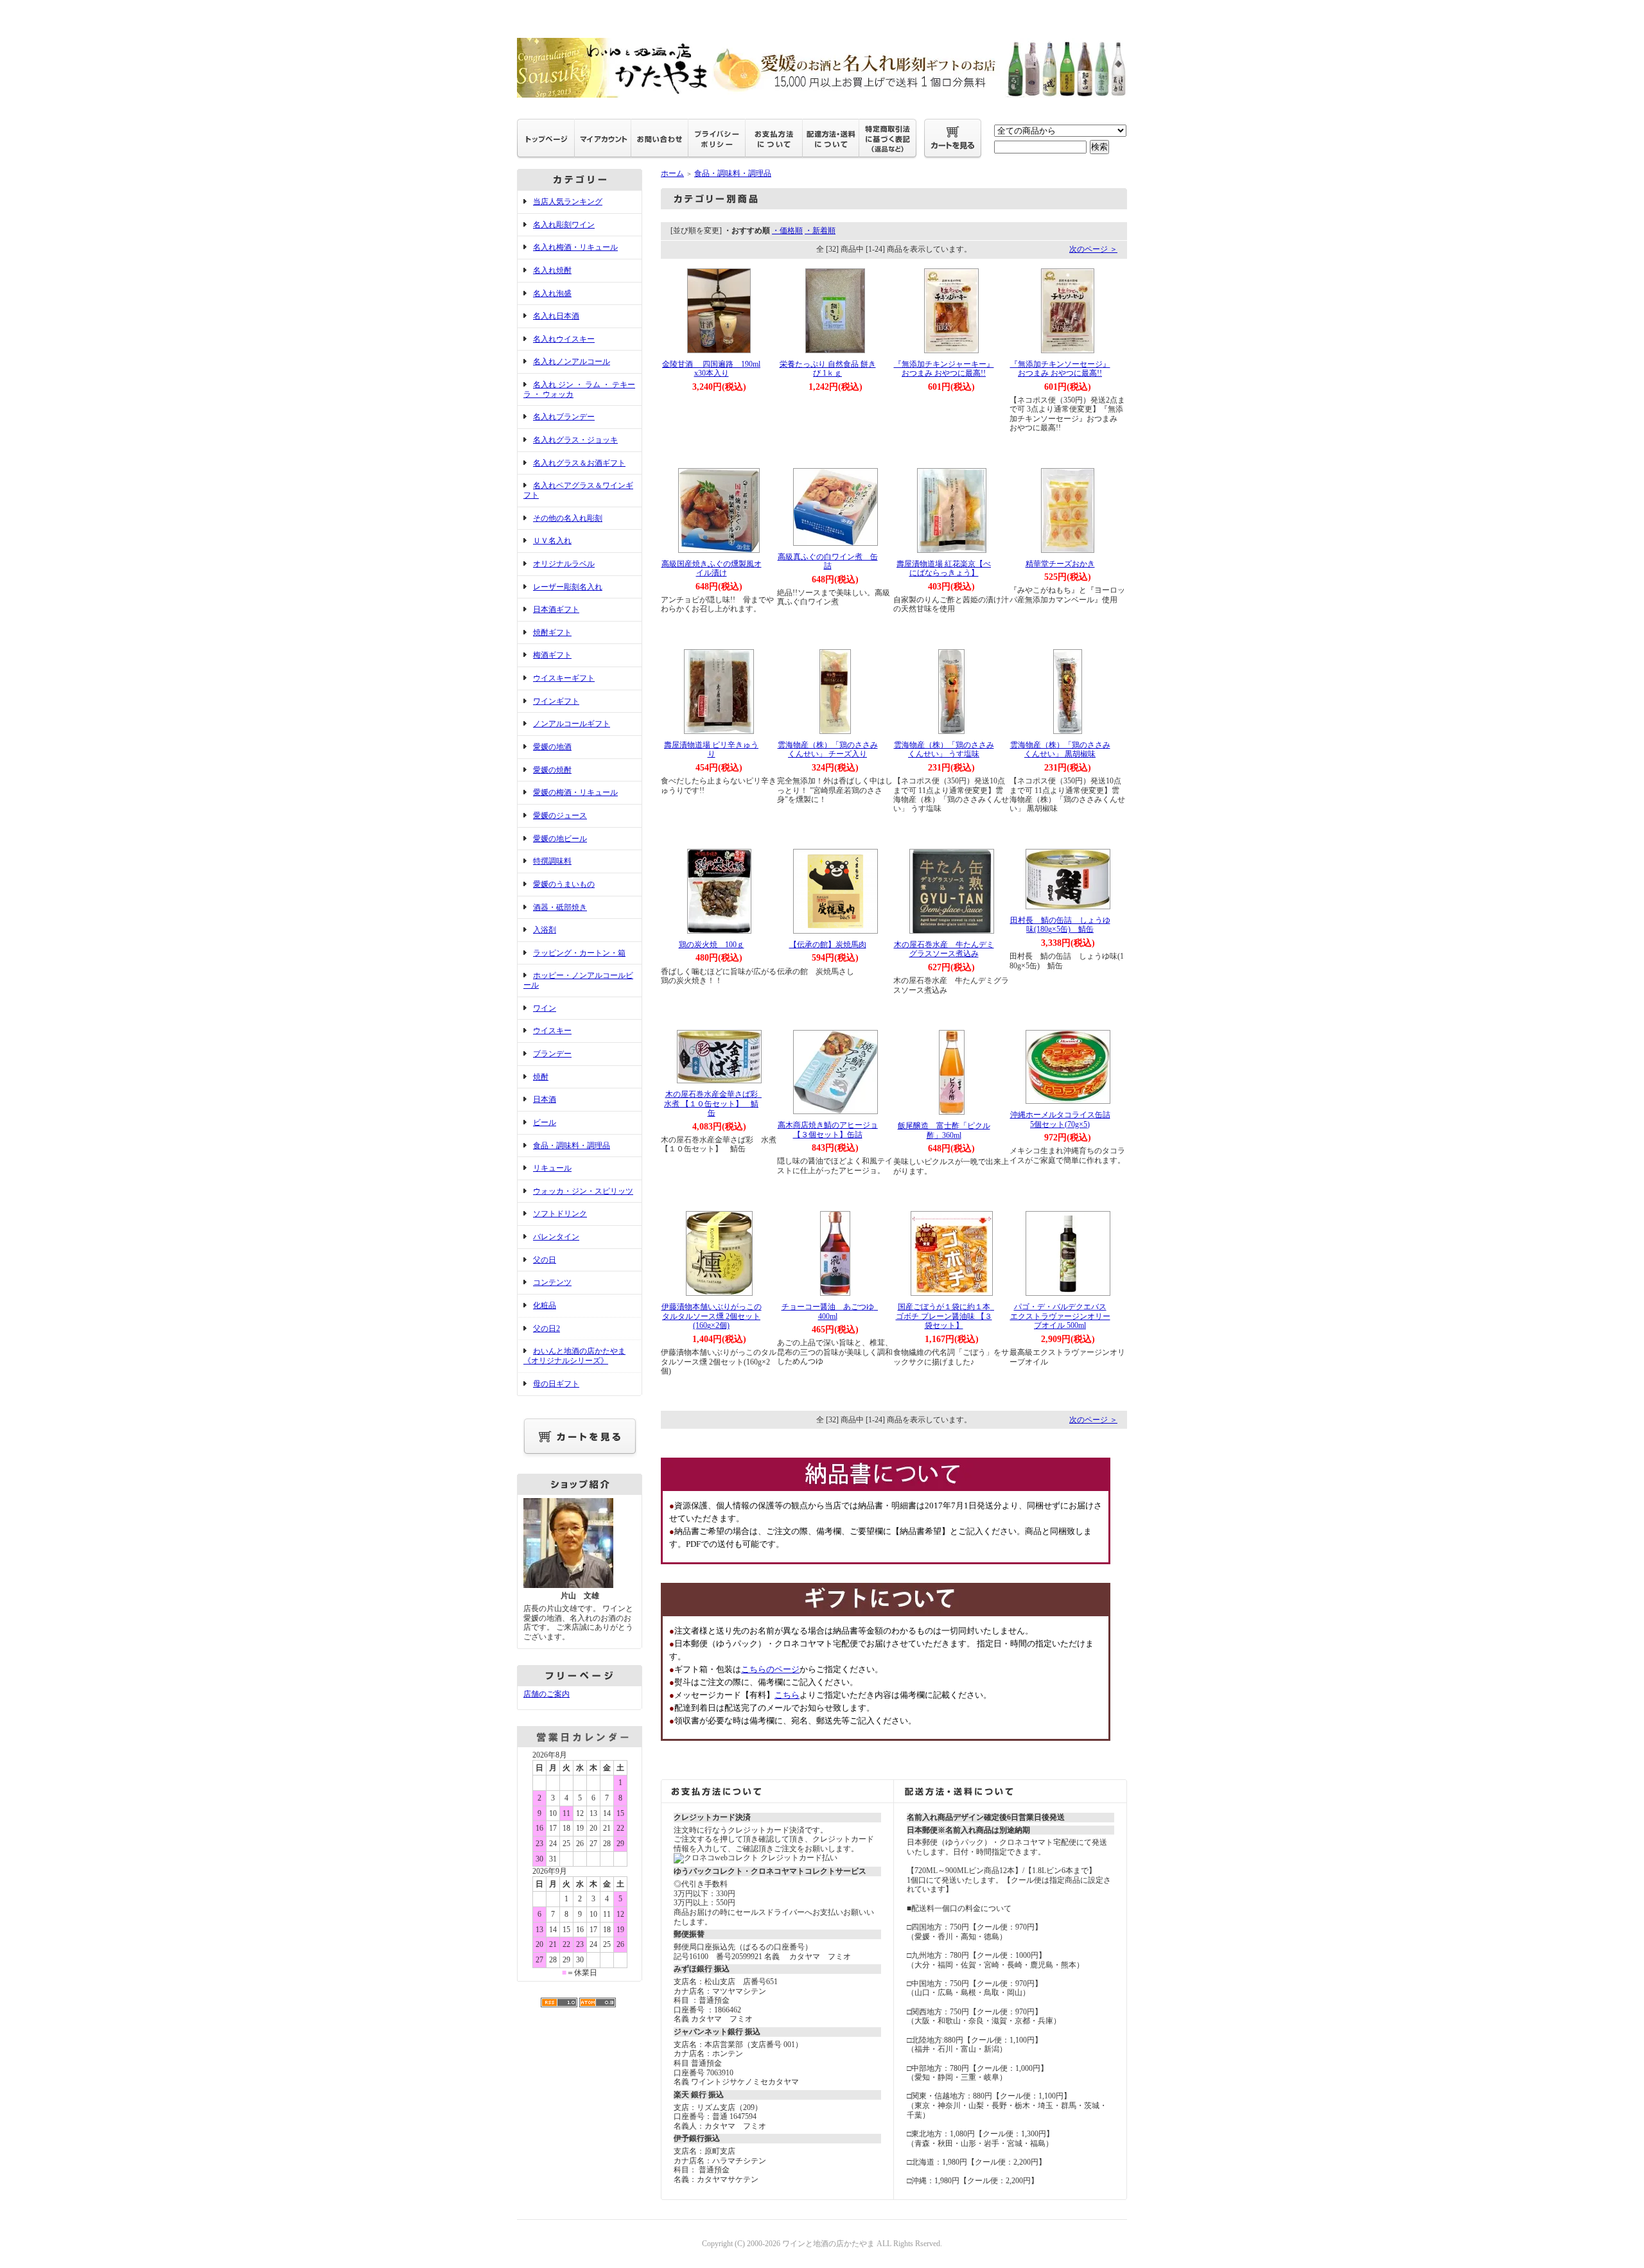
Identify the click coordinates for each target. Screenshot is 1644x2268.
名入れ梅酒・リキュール (575, 247)
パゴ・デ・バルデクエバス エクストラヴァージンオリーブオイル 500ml (1060, 1316)
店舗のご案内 (547, 1694)
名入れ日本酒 (556, 316)
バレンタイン (556, 1237)
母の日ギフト (556, 1384)
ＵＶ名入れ (552, 541)
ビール (545, 1122)
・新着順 (820, 231)
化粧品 (545, 1305)
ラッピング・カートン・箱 (579, 953)
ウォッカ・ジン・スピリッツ (583, 1191)
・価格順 (787, 231)
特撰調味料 (552, 861)
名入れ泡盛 (552, 293)
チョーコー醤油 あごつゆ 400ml (832, 1312)
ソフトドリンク (560, 1214)
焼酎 (541, 1077)
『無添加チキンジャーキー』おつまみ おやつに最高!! (944, 369)
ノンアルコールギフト (572, 724)
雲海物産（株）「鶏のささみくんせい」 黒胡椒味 (1060, 750)
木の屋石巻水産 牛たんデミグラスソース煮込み (944, 949)
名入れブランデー (564, 417)
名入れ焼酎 (552, 270)
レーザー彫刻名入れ (568, 587)
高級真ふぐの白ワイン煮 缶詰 (828, 562)
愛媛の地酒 (552, 747)
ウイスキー (552, 1031)
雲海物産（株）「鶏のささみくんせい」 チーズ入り (828, 750)
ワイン (545, 1008)
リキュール (552, 1168)
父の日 (545, 1260)
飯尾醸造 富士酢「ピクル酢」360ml (944, 1130)
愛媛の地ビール (560, 839)
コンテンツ (552, 1282)
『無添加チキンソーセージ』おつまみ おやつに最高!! (1060, 369)
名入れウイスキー (564, 339)
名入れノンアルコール (572, 362)
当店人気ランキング (568, 202)
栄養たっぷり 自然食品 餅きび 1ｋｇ (828, 369)
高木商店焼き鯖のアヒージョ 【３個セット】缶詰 (832, 1130)
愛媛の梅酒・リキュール (575, 792)
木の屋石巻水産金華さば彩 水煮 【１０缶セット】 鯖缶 (715, 1103)
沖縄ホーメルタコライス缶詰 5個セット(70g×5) (1060, 1120)
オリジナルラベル (564, 564)
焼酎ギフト (552, 632)
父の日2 (547, 1329)
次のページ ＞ (1093, 249)
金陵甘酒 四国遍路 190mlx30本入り (711, 369)
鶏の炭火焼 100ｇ (712, 945)
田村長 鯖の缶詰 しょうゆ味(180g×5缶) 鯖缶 (1060, 925)
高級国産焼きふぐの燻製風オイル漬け (712, 569)
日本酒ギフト (556, 609)
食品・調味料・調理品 (572, 1146)
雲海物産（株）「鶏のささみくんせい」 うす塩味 (944, 750)
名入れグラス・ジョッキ (575, 440)
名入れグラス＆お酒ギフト (579, 463)
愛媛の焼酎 (552, 770)
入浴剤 (545, 930)
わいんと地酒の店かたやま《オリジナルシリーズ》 (574, 1356)
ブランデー (552, 1054)
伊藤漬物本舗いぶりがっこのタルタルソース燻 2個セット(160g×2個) (712, 1316)
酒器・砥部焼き (560, 907)
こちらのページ (770, 1669)
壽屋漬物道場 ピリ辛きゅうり (711, 750)
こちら (787, 1695)
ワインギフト (556, 701)
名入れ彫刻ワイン (564, 225)
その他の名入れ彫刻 (568, 518)
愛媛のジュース (560, 816)
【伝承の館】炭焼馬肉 (828, 945)
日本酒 (545, 1099)
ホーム (672, 173)
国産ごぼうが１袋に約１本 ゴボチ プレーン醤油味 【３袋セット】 (947, 1316)
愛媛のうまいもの (564, 884)
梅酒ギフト (552, 655)
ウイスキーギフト (564, 678)
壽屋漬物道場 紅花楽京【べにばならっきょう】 (944, 569)
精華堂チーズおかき (1060, 564)
